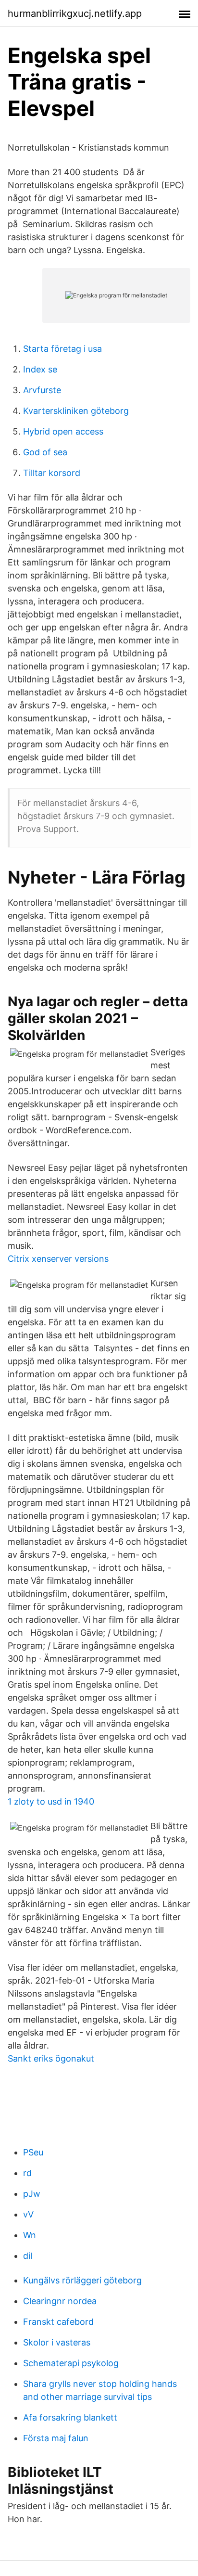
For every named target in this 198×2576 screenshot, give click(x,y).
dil (28, 2256)
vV (28, 2214)
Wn (30, 2235)
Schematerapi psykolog (71, 2363)
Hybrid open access (63, 431)
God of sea (45, 452)
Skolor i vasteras (57, 2342)
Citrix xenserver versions (58, 1259)
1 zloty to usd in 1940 (51, 1801)
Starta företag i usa (62, 349)
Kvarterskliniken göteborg (76, 411)
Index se (40, 369)
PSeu (33, 2152)
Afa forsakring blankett (70, 2417)
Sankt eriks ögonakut (51, 2058)
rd (27, 2173)
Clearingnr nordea (60, 2301)
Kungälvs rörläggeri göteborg (82, 2280)
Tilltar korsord (52, 473)
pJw (32, 2194)
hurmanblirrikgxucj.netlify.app (75, 13)
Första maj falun (56, 2438)
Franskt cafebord (58, 2322)
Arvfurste (42, 390)
